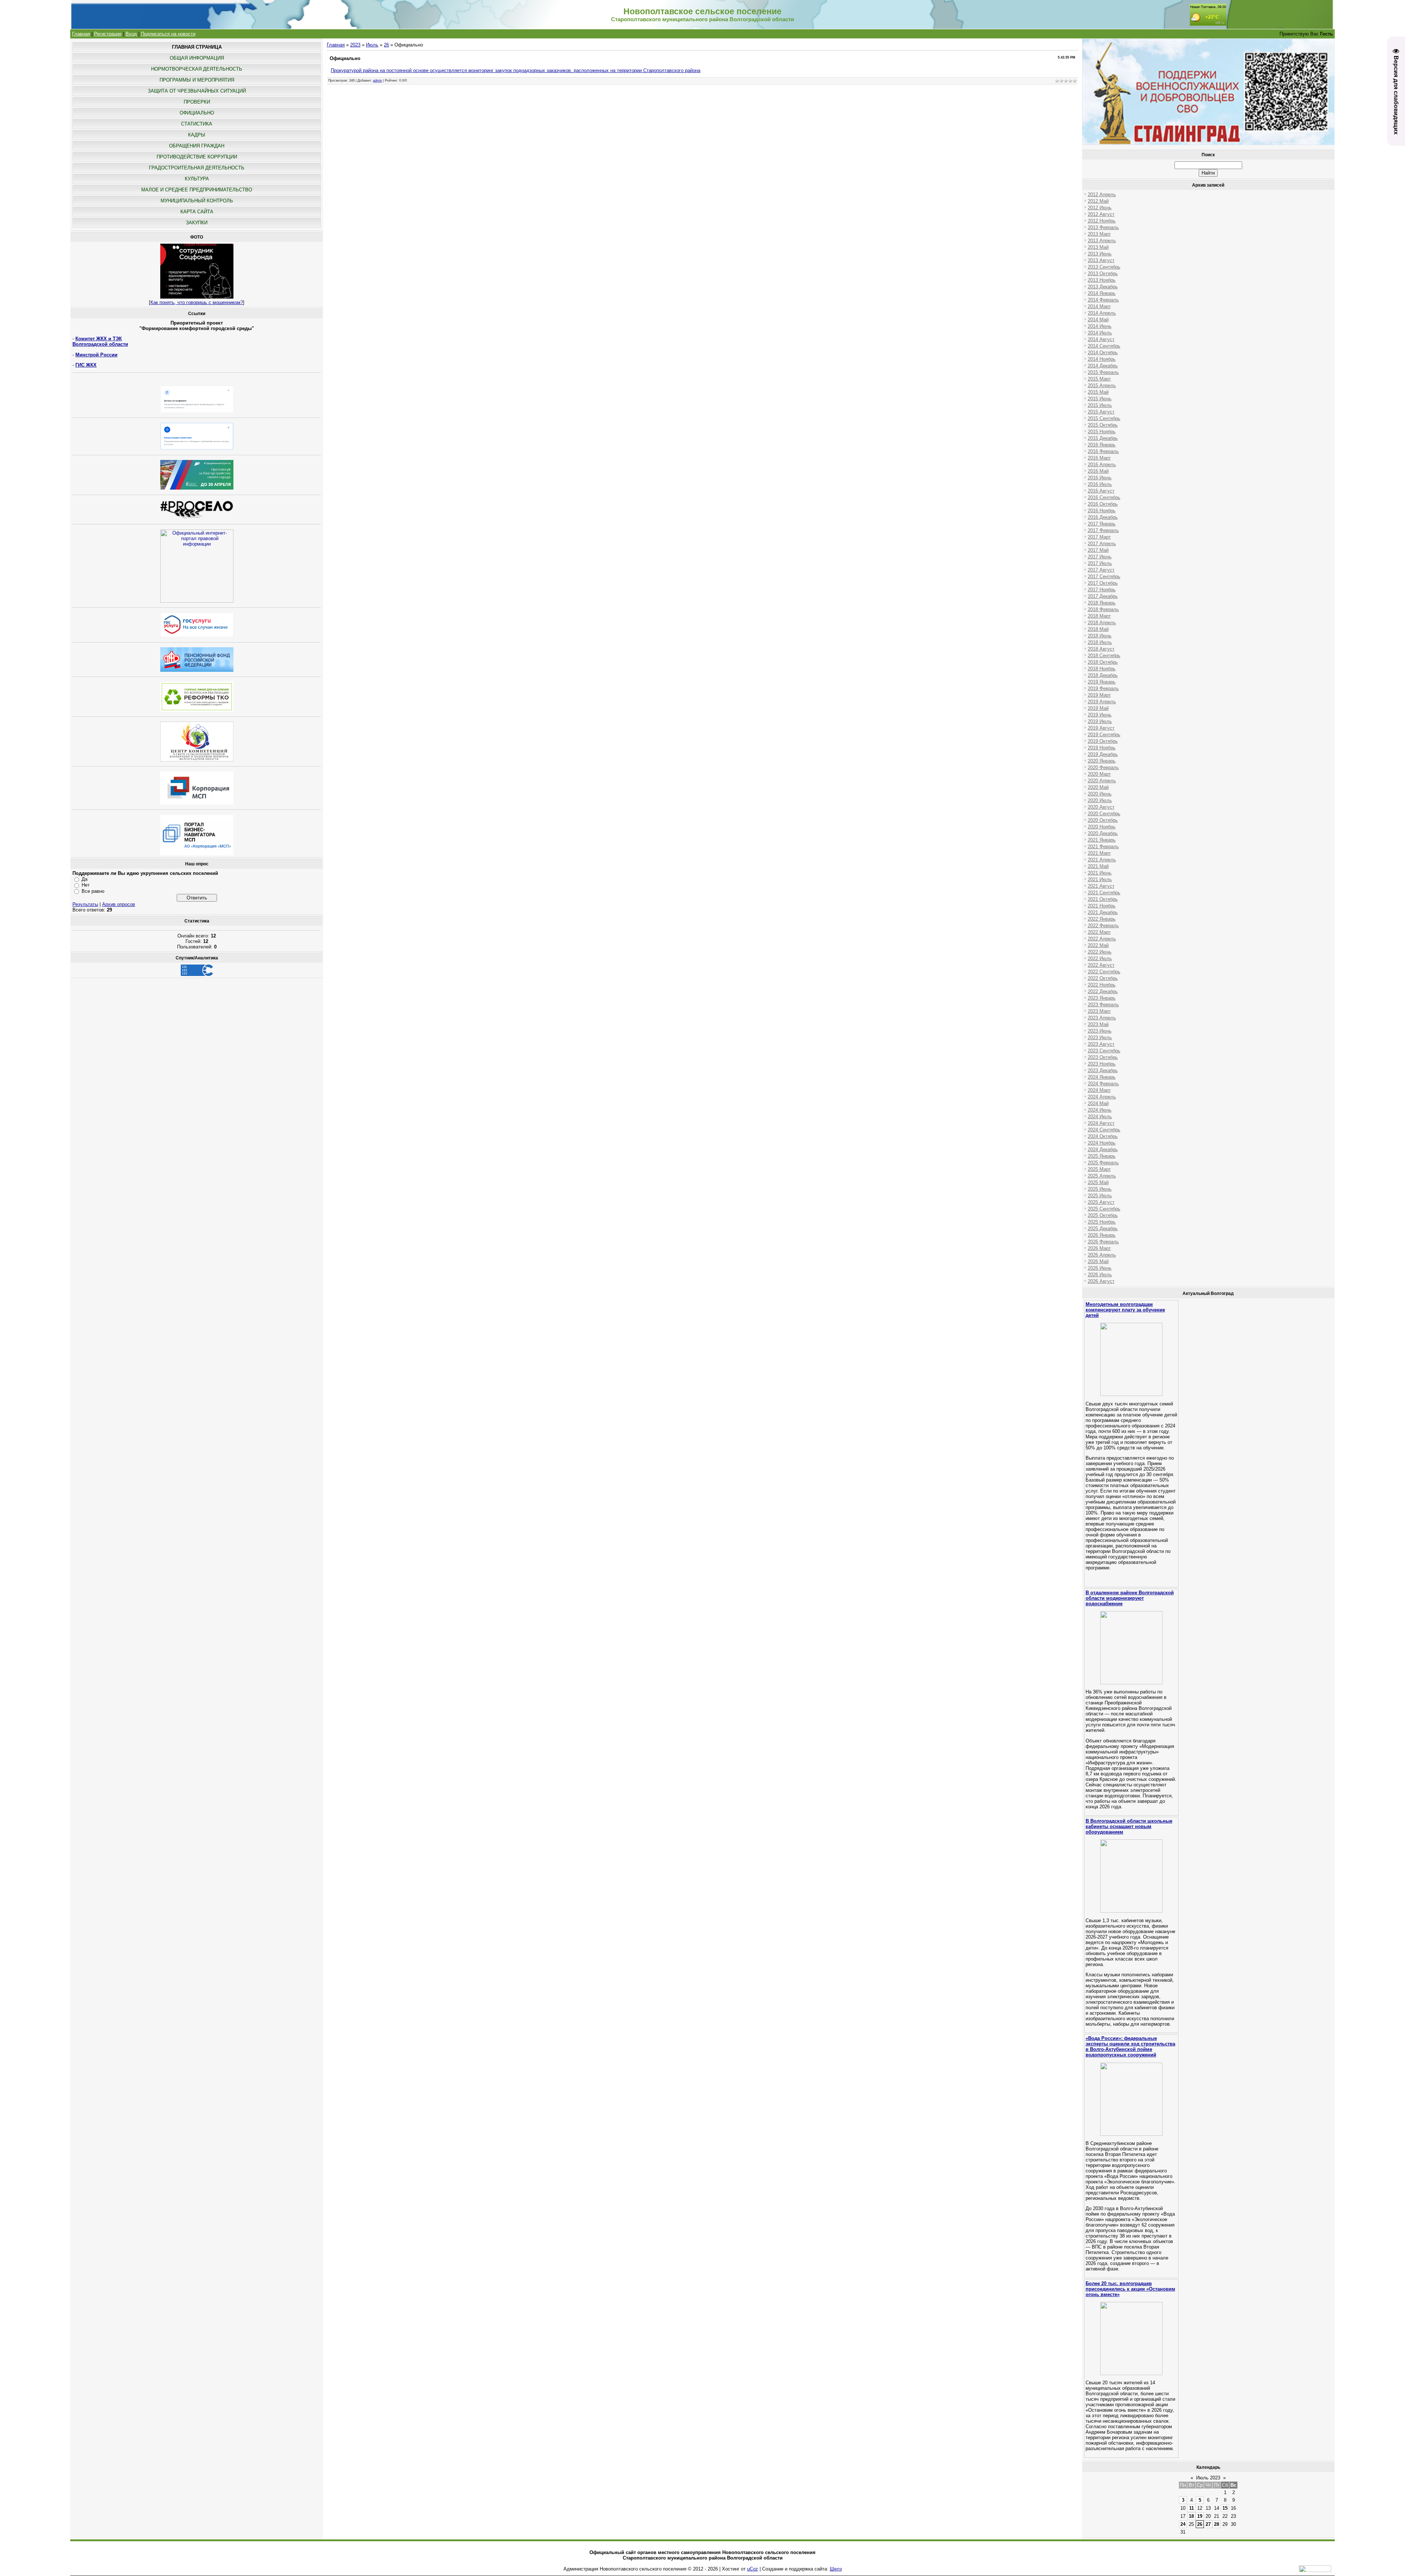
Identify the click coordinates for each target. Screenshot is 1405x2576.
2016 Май (1098, 471)
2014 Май (1098, 320)
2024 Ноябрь (1102, 1143)
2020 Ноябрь (1102, 827)
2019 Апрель (1102, 702)
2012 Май (1098, 201)
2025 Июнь (1100, 1189)
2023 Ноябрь (1102, 1064)
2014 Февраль (1103, 300)
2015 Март (1099, 379)
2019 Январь (1102, 682)
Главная (81, 34)
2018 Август (1101, 649)
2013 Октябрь (1103, 274)
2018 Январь (1102, 603)
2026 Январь (1102, 1235)
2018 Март (1099, 616)
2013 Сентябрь (1104, 267)
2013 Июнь (1100, 254)
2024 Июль (1100, 1117)
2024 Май (1098, 1103)
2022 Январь (1102, 919)
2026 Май (1098, 1261)
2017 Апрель (1102, 544)
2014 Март (1099, 306)
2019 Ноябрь (1102, 748)
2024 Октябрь (1103, 1136)
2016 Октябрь (1103, 504)
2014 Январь (1102, 293)
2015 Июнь (1100, 399)
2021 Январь (1102, 840)
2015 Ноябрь (1102, 432)
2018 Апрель (1102, 623)
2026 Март (1099, 1248)
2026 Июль (1100, 1275)
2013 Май (1098, 247)
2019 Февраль (1103, 688)
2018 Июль (1100, 642)
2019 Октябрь (1103, 741)
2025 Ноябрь (1102, 1222)
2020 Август (1101, 807)
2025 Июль (1100, 1196)
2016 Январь (1102, 445)
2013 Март (1099, 234)
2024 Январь (1102, 1077)
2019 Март (1099, 695)
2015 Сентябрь (1104, 418)
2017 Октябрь (1103, 583)
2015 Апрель (1102, 385)
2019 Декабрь (1103, 754)
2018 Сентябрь (1104, 656)
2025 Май (1098, 1182)
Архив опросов (119, 904)
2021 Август (1101, 886)
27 (1208, 2524)
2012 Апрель (1102, 194)
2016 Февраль (1103, 451)
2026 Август (1101, 1281)
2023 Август (1101, 1044)
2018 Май (1098, 629)
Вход (131, 34)
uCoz (753, 2569)
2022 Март (1099, 932)
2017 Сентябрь (1104, 576)
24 (1183, 2524)
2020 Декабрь (1103, 833)
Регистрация (108, 34)
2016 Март (1099, 458)
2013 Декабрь (1103, 287)
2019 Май (1098, 708)
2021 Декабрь (1103, 912)
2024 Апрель (1102, 1097)
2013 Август (1101, 260)
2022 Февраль (1103, 926)
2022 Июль (1100, 958)
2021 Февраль (1103, 847)
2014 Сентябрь (1104, 346)
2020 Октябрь (1103, 820)
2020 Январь (1102, 761)
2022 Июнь (1100, 952)
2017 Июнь (1100, 557)
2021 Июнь (1100, 873)
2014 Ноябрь (1102, 359)
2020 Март (1099, 774)
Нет (86, 885)
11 (1192, 2508)
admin (377, 80)
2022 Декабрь (1103, 991)
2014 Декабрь (1103, 366)
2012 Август (1101, 214)
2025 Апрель (1102, 1176)
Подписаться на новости (168, 34)
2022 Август (1101, 965)
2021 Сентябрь (1104, 893)
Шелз (836, 2569)
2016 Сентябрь (1104, 497)
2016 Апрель (1102, 465)
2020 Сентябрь (1104, 814)
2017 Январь (1102, 524)
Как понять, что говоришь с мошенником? (197, 302)
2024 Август (1101, 1123)
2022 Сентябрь (1104, 972)
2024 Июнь (1100, 1110)
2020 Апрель (1102, 781)
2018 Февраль (1103, 609)
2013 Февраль (1103, 227)
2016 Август (1101, 491)
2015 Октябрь (1103, 425)
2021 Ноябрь (1102, 906)
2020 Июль (1100, 800)
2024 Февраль (1103, 1084)
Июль (372, 45)
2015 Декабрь (1103, 438)
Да (85, 879)
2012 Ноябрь (1102, 221)
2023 (355, 45)
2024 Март (1099, 1090)
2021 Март (1099, 853)
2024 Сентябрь (1104, 1130)
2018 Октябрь (1103, 662)
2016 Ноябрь (1102, 511)
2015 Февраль (1103, 372)
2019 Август (1101, 728)
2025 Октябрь (1103, 1215)
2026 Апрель (1102, 1255)
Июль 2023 (1208, 2478)
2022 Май (1098, 945)
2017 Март (1099, 537)
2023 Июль (1100, 1038)
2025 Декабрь (1103, 1229)
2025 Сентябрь (1104, 1209)
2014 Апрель (1102, 313)
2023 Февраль (1103, 1005)
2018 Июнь (1100, 636)
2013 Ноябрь (1102, 280)
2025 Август (1101, 1202)
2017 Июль (1100, 563)
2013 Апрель (1102, 241)
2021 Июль (1100, 879)
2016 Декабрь (1103, 517)
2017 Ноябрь (1102, 590)
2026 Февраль (1103, 1242)
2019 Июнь (1100, 715)
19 (1200, 2516)
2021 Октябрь (1103, 899)
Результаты (85, 904)
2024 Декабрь (1103, 1150)
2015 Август (1101, 412)
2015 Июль (1100, 405)
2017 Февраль (1103, 530)
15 (1225, 2508)
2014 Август (1101, 339)
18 (1191, 2516)
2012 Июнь (1100, 208)
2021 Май (1098, 866)
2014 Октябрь (1103, 353)
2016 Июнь (1100, 478)
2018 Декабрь (1103, 675)
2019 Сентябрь (1104, 735)
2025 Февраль (1103, 1163)
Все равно (93, 891)
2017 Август (1101, 570)
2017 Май (1098, 550)
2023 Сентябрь (1104, 1051)
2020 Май (1098, 787)
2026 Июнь (1100, 1268)
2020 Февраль (1103, 767)
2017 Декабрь (1103, 596)
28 (1217, 2524)
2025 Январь (1102, 1156)
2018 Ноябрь (1102, 669)
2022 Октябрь (1103, 978)
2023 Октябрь (1103, 1057)
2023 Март (1099, 1011)
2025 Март (1099, 1169)
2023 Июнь (1100, 1031)
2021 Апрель (1102, 860)
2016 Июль (1100, 484)
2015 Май (1098, 392)
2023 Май (1098, 1024)
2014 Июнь (1100, 326)
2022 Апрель (1102, 939)
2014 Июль (1100, 333)
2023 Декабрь (1103, 1070)
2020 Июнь (1100, 794)
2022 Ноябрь (1102, 985)
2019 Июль (1100, 721)
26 (386, 45)
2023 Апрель (1102, 1018)
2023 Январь (1102, 998)
